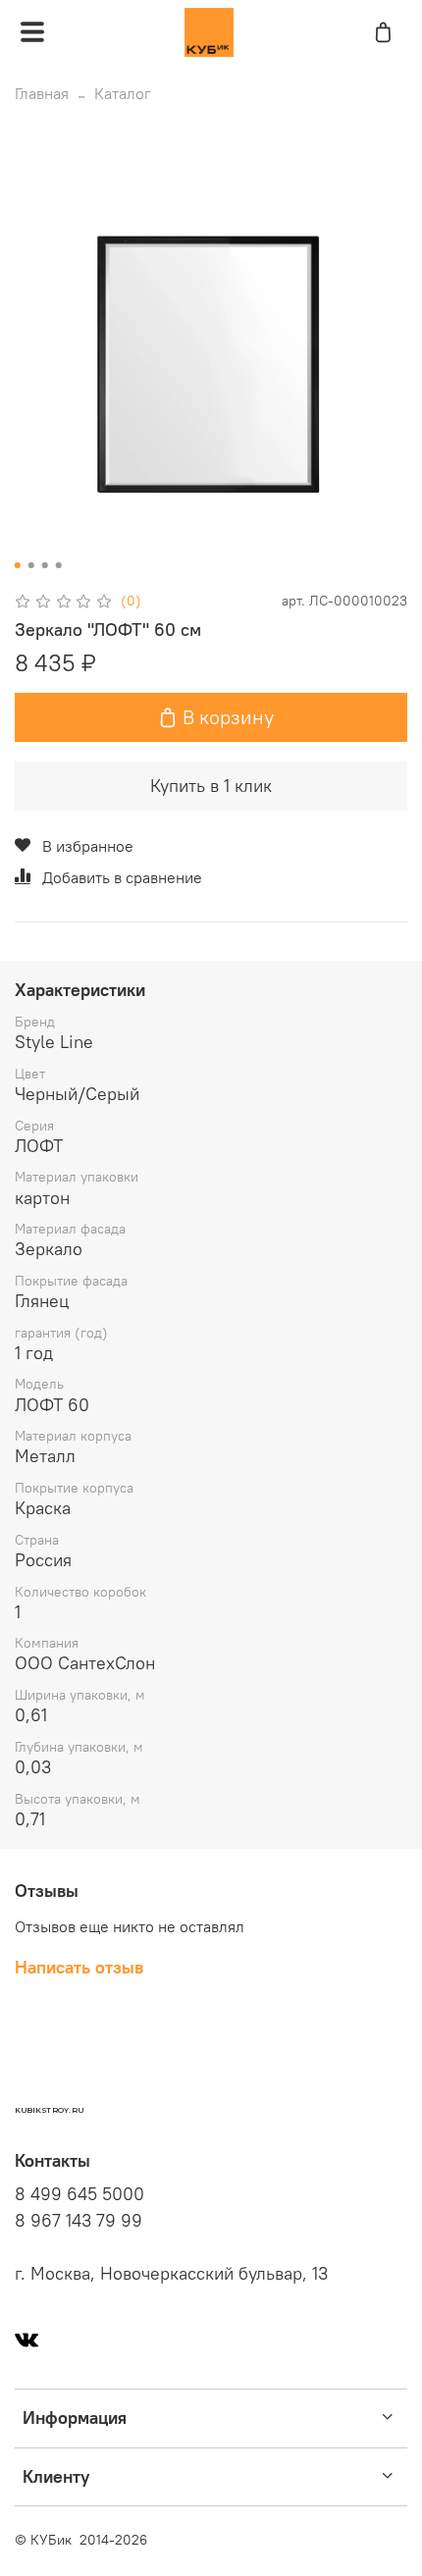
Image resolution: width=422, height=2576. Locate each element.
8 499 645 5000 (79, 2194)
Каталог (123, 93)
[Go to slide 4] (59, 565)
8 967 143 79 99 (79, 2221)
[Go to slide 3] (45, 565)
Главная (42, 93)
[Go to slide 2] (31, 565)
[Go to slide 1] (18, 565)
